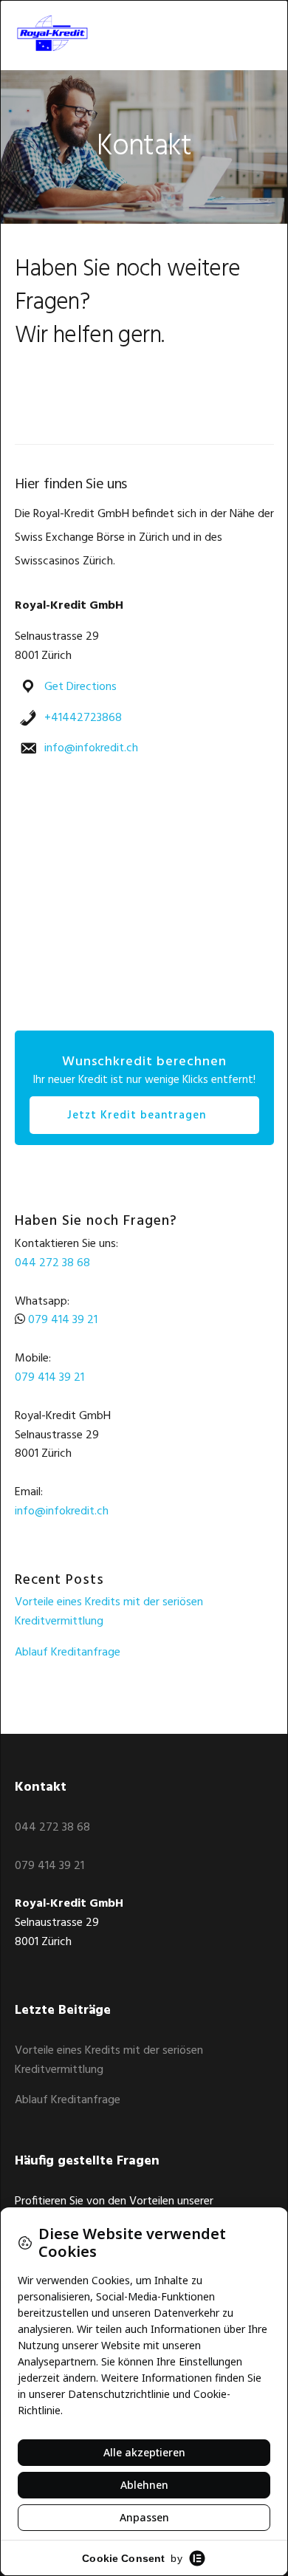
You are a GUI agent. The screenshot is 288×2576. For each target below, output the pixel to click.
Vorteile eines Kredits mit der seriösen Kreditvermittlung (109, 1612)
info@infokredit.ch (91, 748)
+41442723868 (83, 718)
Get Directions (80, 687)
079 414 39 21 (63, 1320)
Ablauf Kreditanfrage (68, 1653)
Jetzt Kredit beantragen (137, 1116)
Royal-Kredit (66, 33)
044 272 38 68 (52, 1263)
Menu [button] (256, 33)
